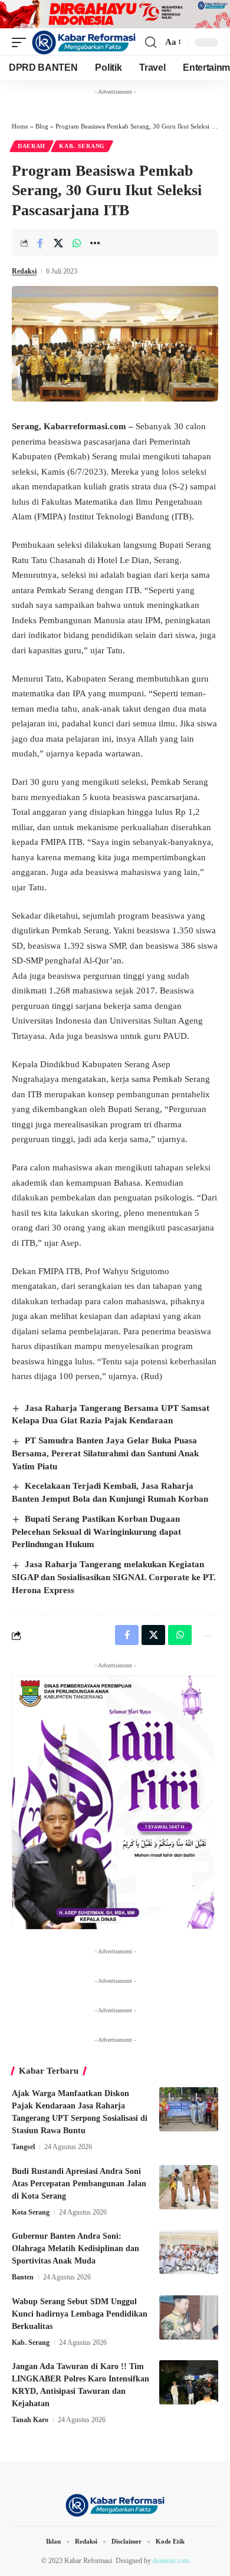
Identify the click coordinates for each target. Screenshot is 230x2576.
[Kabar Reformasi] (84, 42)
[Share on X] (58, 243)
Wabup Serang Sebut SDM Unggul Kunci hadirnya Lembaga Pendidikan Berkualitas (80, 2314)
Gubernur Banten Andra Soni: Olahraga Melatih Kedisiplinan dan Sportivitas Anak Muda (75, 2248)
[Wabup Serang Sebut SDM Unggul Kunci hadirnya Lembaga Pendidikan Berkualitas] (189, 2317)
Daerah (32, 146)
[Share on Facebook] (40, 243)
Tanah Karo (30, 2420)
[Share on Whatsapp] (77, 243)
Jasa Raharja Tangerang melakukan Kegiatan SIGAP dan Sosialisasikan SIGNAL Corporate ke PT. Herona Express (114, 1577)
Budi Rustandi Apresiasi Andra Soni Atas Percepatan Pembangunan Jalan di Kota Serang (79, 2184)
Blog (42, 126)
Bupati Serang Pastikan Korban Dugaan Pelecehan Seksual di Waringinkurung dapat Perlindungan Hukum (96, 1532)
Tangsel (23, 2147)
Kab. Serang (82, 146)
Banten (23, 2277)
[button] (22, 42)
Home (20, 126)
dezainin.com (171, 2561)
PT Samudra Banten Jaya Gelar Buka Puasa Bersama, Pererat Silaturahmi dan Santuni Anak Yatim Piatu (105, 1453)
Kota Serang (31, 2212)
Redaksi (24, 271)
